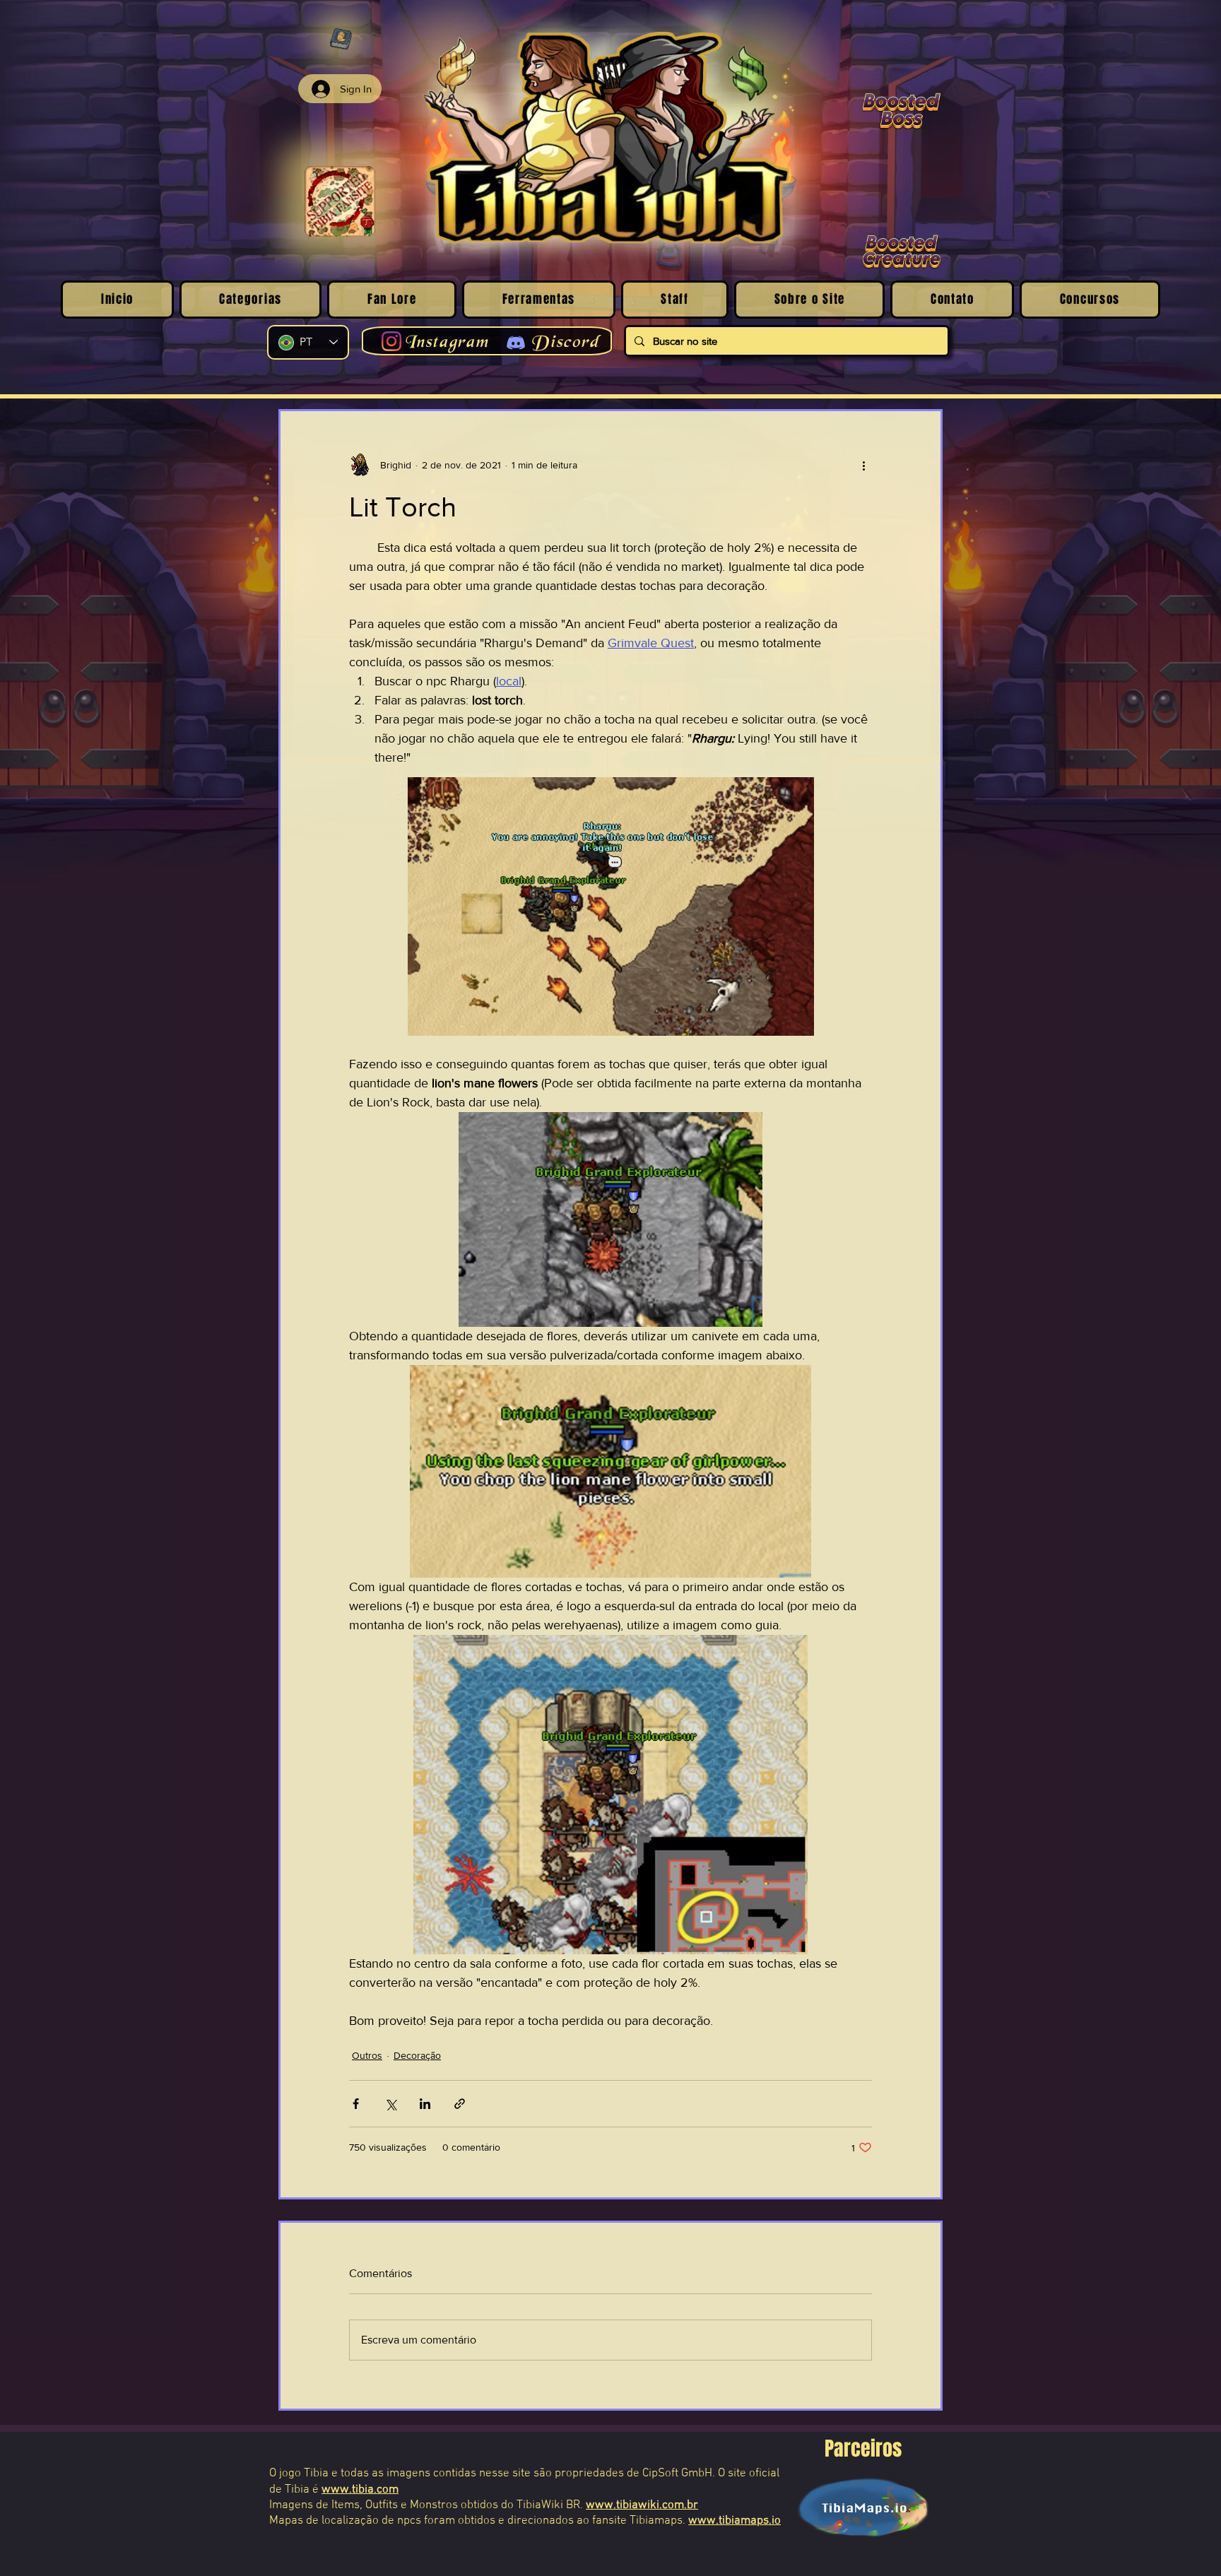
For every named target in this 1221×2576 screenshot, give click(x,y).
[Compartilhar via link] (460, 2104)
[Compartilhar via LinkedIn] (425, 2104)
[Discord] (516, 343)
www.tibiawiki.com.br (642, 2505)
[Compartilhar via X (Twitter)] (390, 2104)
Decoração (417, 2055)
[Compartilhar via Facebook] (356, 2104)
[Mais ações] (863, 465)
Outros (367, 2055)
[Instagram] (391, 341)
